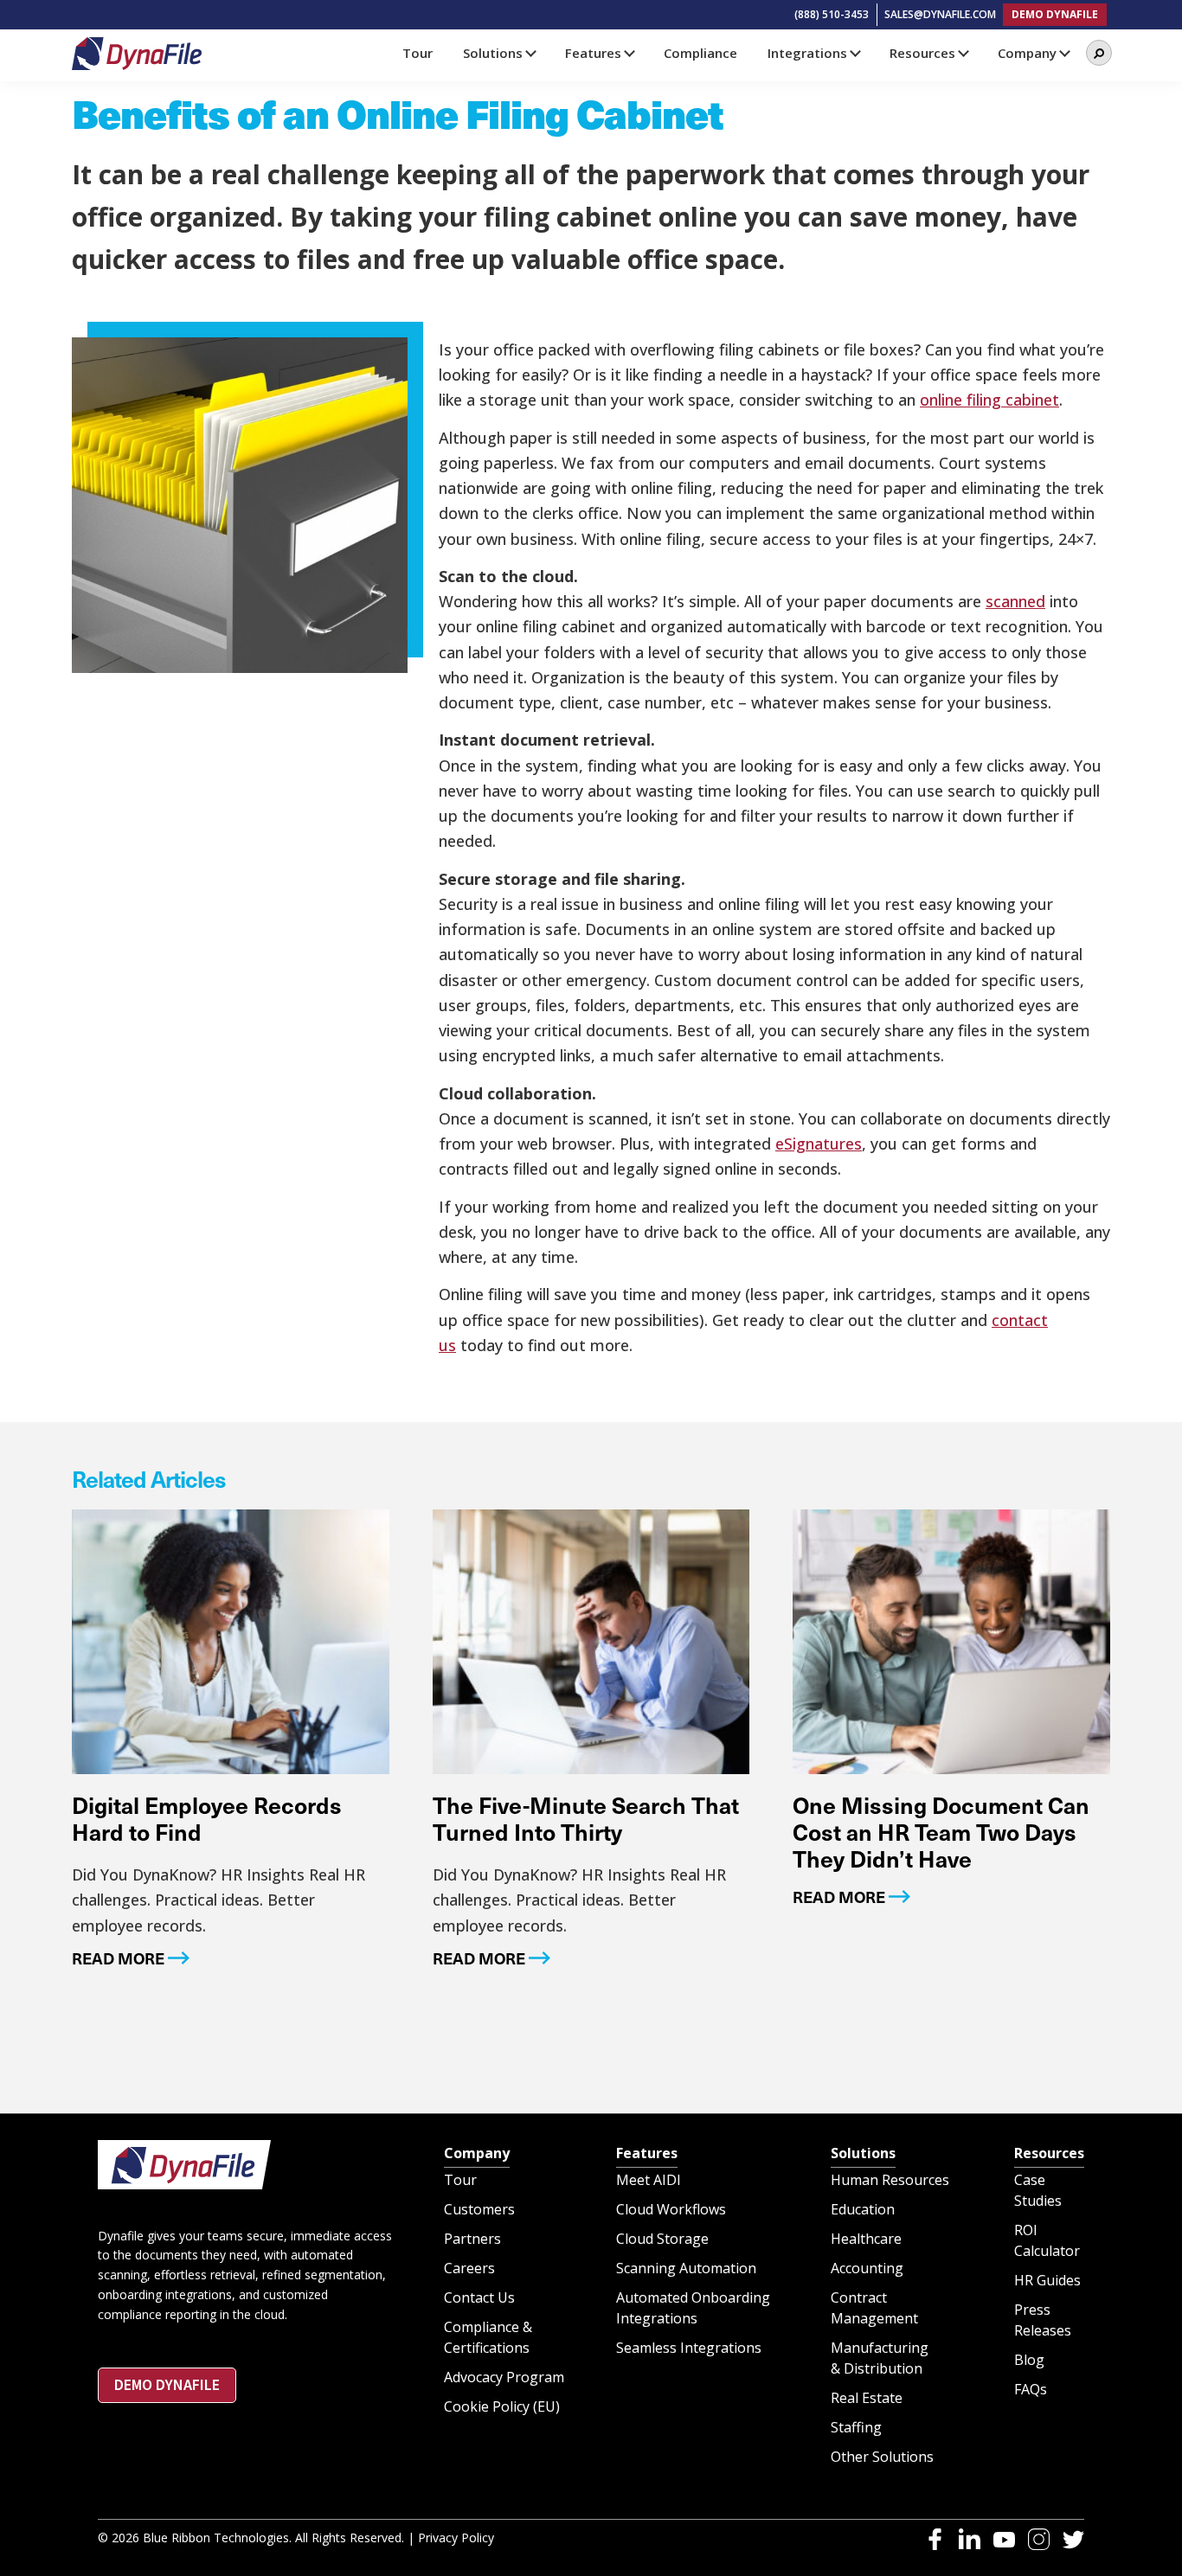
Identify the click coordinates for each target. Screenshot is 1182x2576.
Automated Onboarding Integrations (693, 2308)
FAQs (1031, 2389)
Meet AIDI (649, 2180)
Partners (472, 2239)
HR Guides (1047, 2280)
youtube (1004, 2539)
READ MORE (118, 1958)
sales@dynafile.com (940, 14)
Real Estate (867, 2398)
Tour (460, 2180)
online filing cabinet (989, 400)
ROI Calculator (1047, 2240)
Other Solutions (882, 2457)
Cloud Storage (662, 2239)
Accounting (867, 2268)
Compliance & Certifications (488, 2337)
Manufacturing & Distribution (880, 2358)
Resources (1049, 2153)
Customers (479, 2209)
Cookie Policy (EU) (502, 2406)
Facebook (935, 2539)
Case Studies (1038, 2190)
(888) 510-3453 (832, 14)
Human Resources (890, 2180)
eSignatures (819, 1144)
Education (863, 2209)
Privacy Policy (456, 2538)
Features (647, 2153)
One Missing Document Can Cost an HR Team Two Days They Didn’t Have (941, 1832)
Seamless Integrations (689, 2348)
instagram (1039, 2539)
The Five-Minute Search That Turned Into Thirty (586, 1818)
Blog (1029, 2360)
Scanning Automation (686, 2268)
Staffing (856, 2427)
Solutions (863, 2153)
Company (477, 2153)
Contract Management (874, 2308)
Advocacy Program (504, 2377)
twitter (1073, 2539)
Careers (469, 2268)
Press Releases (1043, 2320)
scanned (1015, 601)
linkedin (970, 2539)
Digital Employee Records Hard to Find (207, 1818)
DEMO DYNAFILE (1055, 14)
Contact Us (479, 2297)
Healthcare (866, 2239)
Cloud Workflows (671, 2209)
